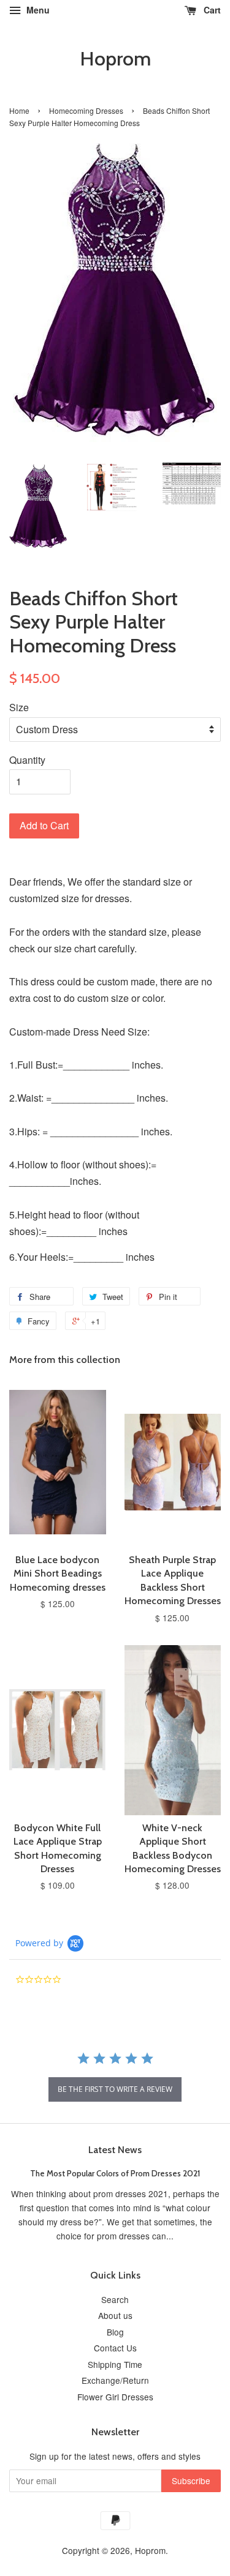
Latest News (115, 2150)
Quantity (27, 760)
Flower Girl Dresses (115, 2397)
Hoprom (115, 59)
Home (19, 110)
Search (115, 2299)
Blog (115, 2332)
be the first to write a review (115, 2089)
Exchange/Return (115, 2380)
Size (19, 707)
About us (115, 2315)
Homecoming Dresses (86, 110)
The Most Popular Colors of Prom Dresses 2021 (115, 2173)
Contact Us (115, 2348)
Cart (211, 10)
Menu (37, 10)
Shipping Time (115, 2364)
